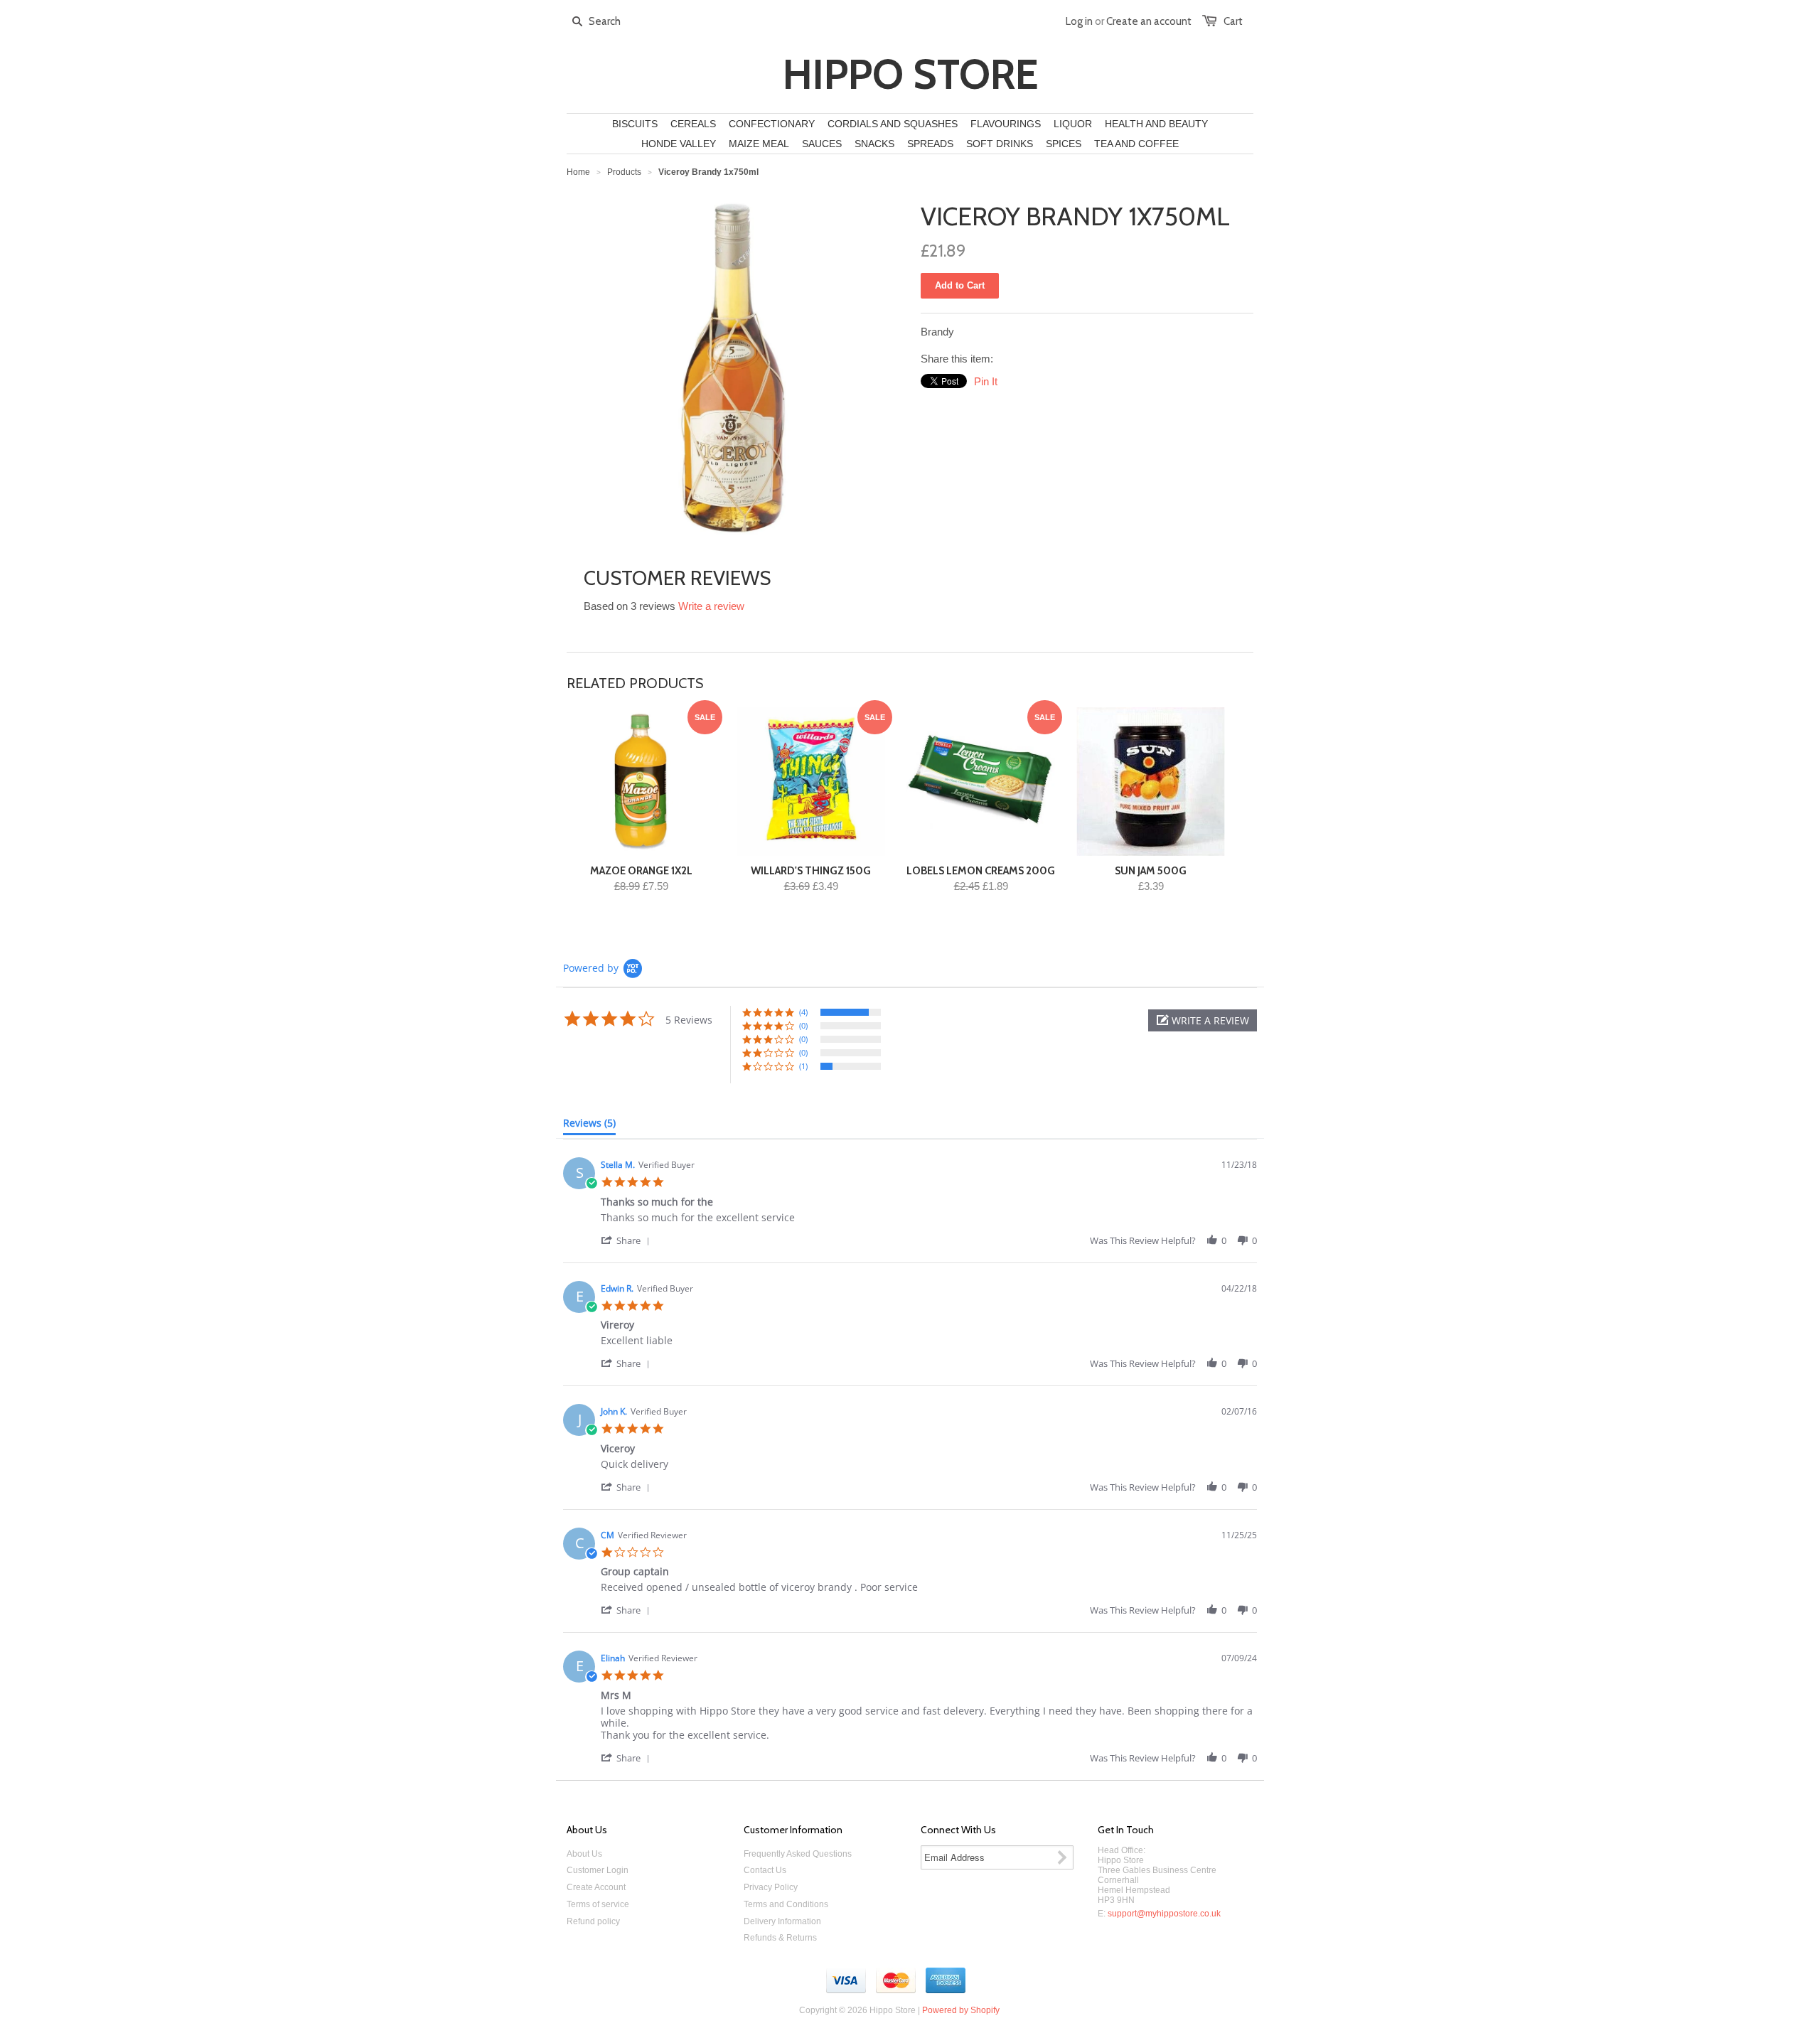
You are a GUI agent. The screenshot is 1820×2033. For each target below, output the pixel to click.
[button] (1203, 1020)
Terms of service (598, 1904)
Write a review (711, 606)
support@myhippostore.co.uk (1164, 1914)
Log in (1079, 21)
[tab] (589, 1126)
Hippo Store (910, 75)
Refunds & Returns (780, 1938)
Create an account (1149, 21)
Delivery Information (782, 1921)
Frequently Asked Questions (798, 1854)
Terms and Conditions (786, 1904)
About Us (584, 1854)
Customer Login (598, 1870)
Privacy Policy (771, 1887)
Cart (1233, 21)
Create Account (596, 1887)
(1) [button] (803, 1066)
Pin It (986, 381)
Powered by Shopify (961, 2010)
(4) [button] (803, 1012)
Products (624, 172)
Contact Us (765, 1870)
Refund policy (593, 1921)
